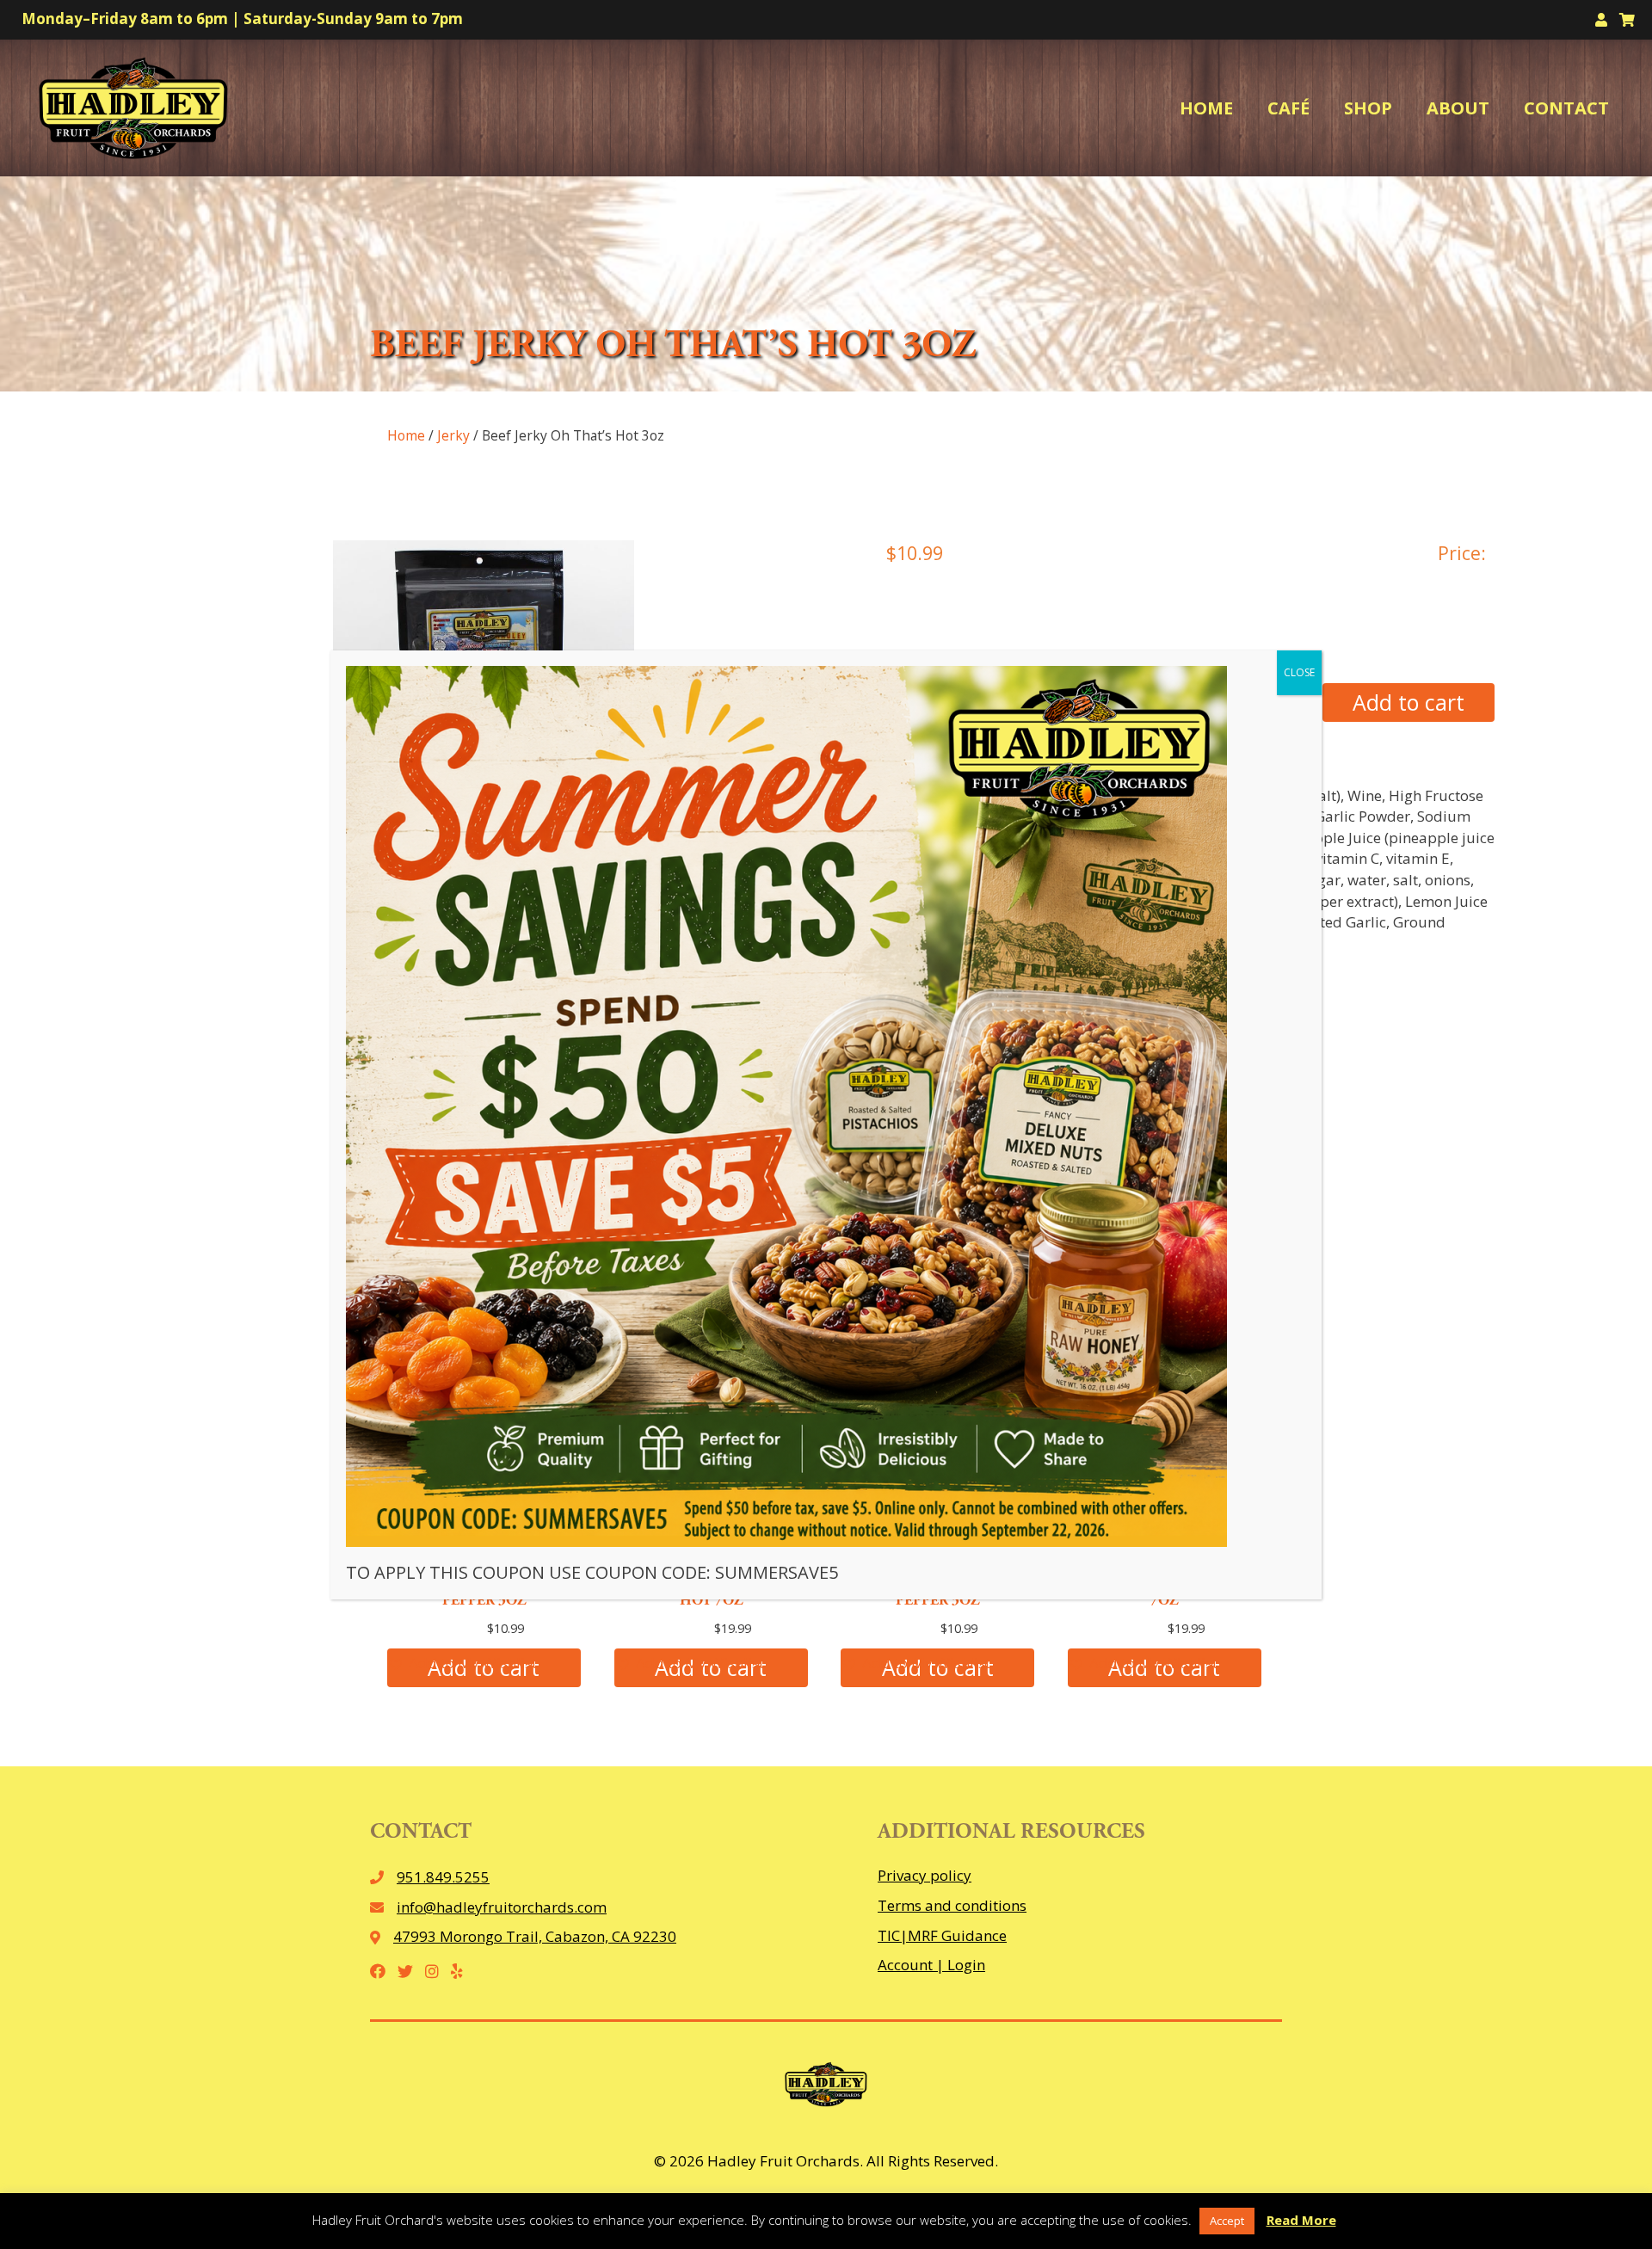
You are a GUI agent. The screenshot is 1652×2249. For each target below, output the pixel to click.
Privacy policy (925, 1875)
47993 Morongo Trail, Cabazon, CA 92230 (535, 1936)
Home (406, 435)
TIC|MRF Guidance (942, 1935)
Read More (1301, 2220)
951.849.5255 (443, 1877)
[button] (462, 1664)
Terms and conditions (952, 1905)
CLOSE (1299, 672)
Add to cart (1409, 702)
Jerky (453, 435)
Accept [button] (1227, 2221)
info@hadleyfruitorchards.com (502, 1907)
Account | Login (931, 1965)
